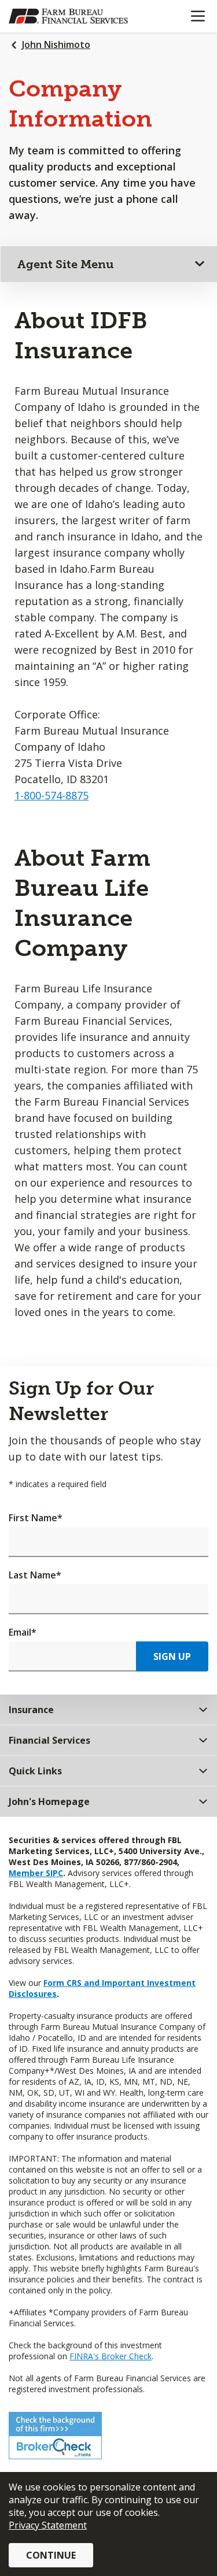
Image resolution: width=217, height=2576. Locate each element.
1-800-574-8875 (52, 795)
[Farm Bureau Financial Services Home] (68, 16)
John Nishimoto (56, 45)
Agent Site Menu (66, 264)
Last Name (35, 1575)
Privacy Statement (48, 2525)
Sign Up (172, 1656)
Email (23, 1632)
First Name (36, 1518)
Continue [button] (51, 2555)
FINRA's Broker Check (111, 2356)
